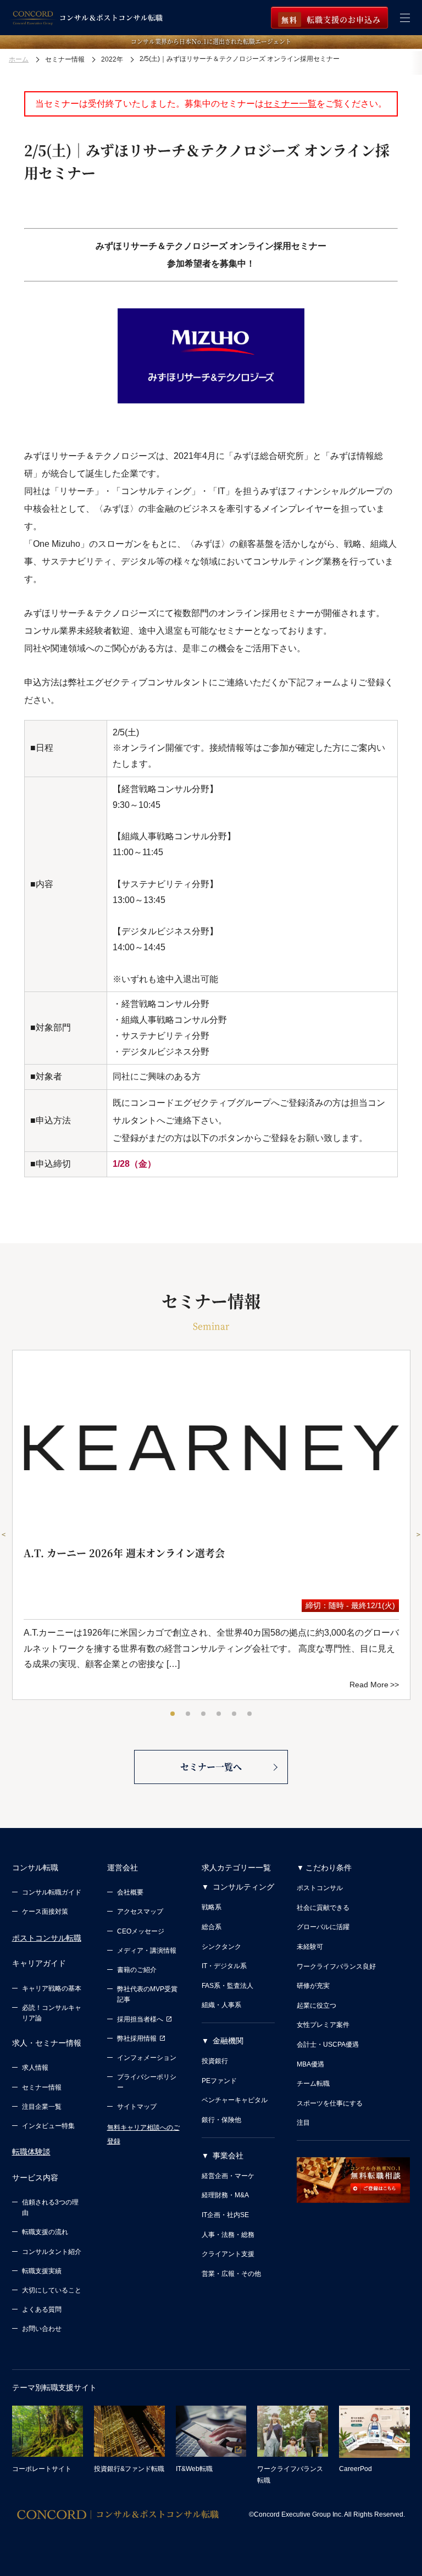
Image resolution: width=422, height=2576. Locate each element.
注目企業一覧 (42, 2107)
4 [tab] (219, 1714)
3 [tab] (204, 1714)
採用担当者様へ (140, 2019)
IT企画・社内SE (225, 2215)
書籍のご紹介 (137, 1970)
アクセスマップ (140, 1912)
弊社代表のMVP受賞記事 (147, 1994)
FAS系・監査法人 (227, 1986)
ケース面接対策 (45, 1912)
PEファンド (219, 2081)
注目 (303, 2123)
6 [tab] (250, 1714)
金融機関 (228, 2041)
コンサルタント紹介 (52, 2252)
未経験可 (310, 1947)
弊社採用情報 (137, 2038)
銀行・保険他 (221, 2120)
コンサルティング (243, 1887)
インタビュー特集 (48, 2126)
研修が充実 (313, 1986)
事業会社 (228, 2156)
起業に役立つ (316, 2006)
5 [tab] (235, 1714)
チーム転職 (313, 2084)
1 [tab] (173, 1714)
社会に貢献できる (323, 1908)
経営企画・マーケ (228, 2176)
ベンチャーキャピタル (235, 2100)
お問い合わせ (42, 2329)
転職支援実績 (42, 2271)
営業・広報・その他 (231, 2274)
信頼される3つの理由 (50, 2207)
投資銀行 (215, 2061)
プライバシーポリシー (147, 2082)
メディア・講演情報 (147, 1951)
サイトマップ (137, 2107)
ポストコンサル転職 (47, 1938)
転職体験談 (31, 2152)
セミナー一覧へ (211, 1767)
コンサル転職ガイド (52, 1892)
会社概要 (130, 1892)
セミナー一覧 (290, 104)
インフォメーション (147, 2058)
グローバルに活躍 (323, 1927)
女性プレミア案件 (323, 2025)
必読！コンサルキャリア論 (52, 2013)
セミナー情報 (42, 2087)
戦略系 (212, 1907)
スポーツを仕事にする (330, 2103)
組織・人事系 (221, 2005)
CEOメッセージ (141, 1931)
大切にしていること (52, 2290)
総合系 (212, 1927)
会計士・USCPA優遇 (328, 2045)
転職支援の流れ (45, 2232)
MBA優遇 (310, 2064)
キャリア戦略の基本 (52, 1988)
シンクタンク (221, 1947)
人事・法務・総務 (228, 2235)
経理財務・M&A (225, 2195)
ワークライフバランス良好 (336, 1966)
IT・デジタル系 (224, 1966)
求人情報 (35, 2068)
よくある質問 (42, 2309)
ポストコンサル (320, 1888)
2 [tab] (188, 1714)
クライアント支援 (228, 2254)
